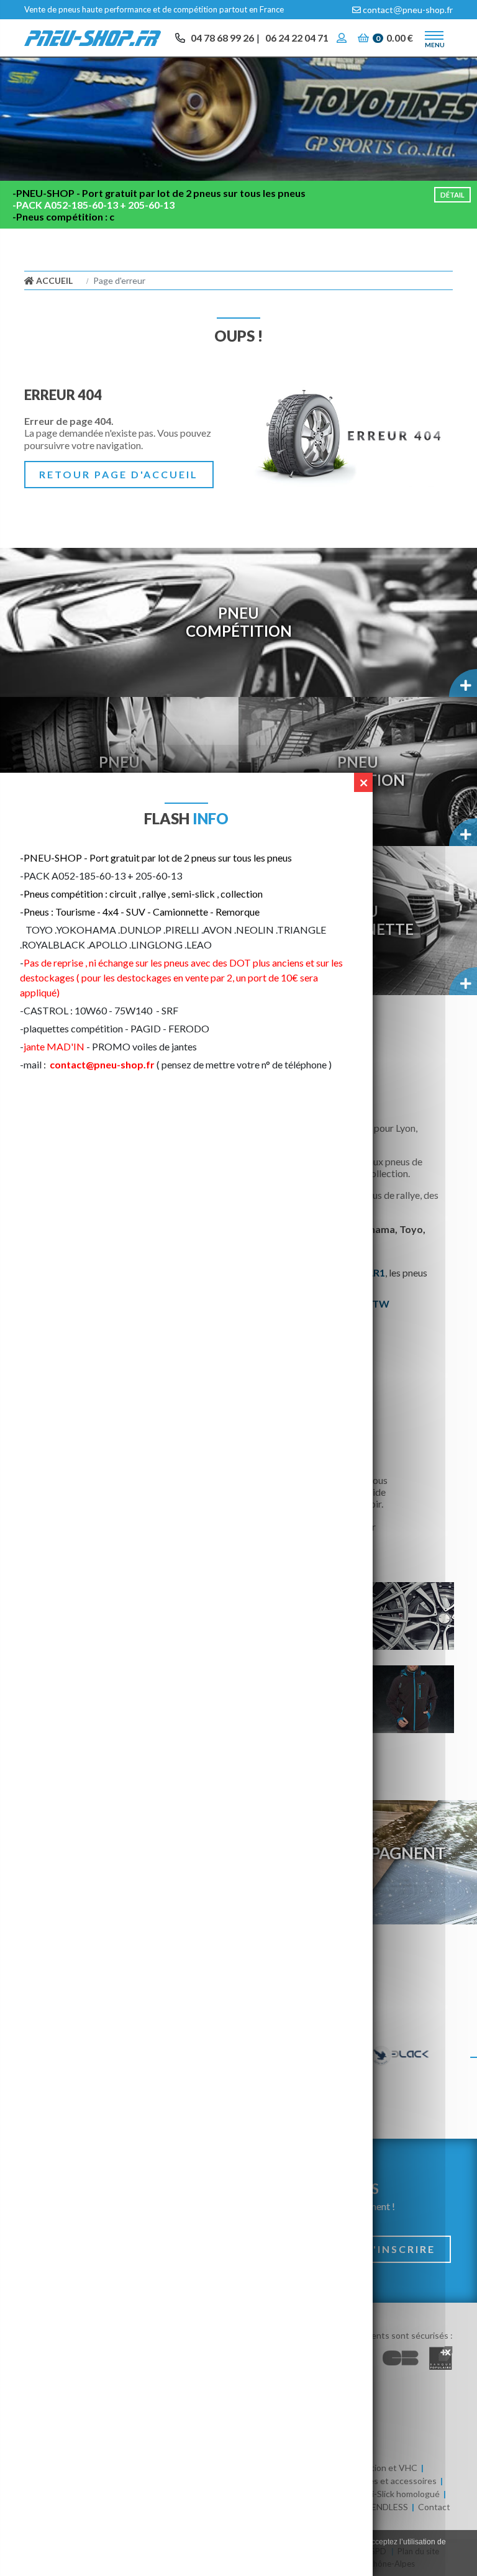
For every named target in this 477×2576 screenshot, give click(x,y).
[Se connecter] (343, 38)
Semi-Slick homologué (397, 2494)
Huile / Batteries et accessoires (376, 2481)
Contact (434, 2507)
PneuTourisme (120, 771)
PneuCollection (358, 771)
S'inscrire (401, 2249)
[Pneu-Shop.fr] (93, 37)
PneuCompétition (239, 622)
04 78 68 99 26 (222, 38)
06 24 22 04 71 (297, 38)
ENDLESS (390, 2507)
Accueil (53, 280)
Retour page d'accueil (119, 474)
